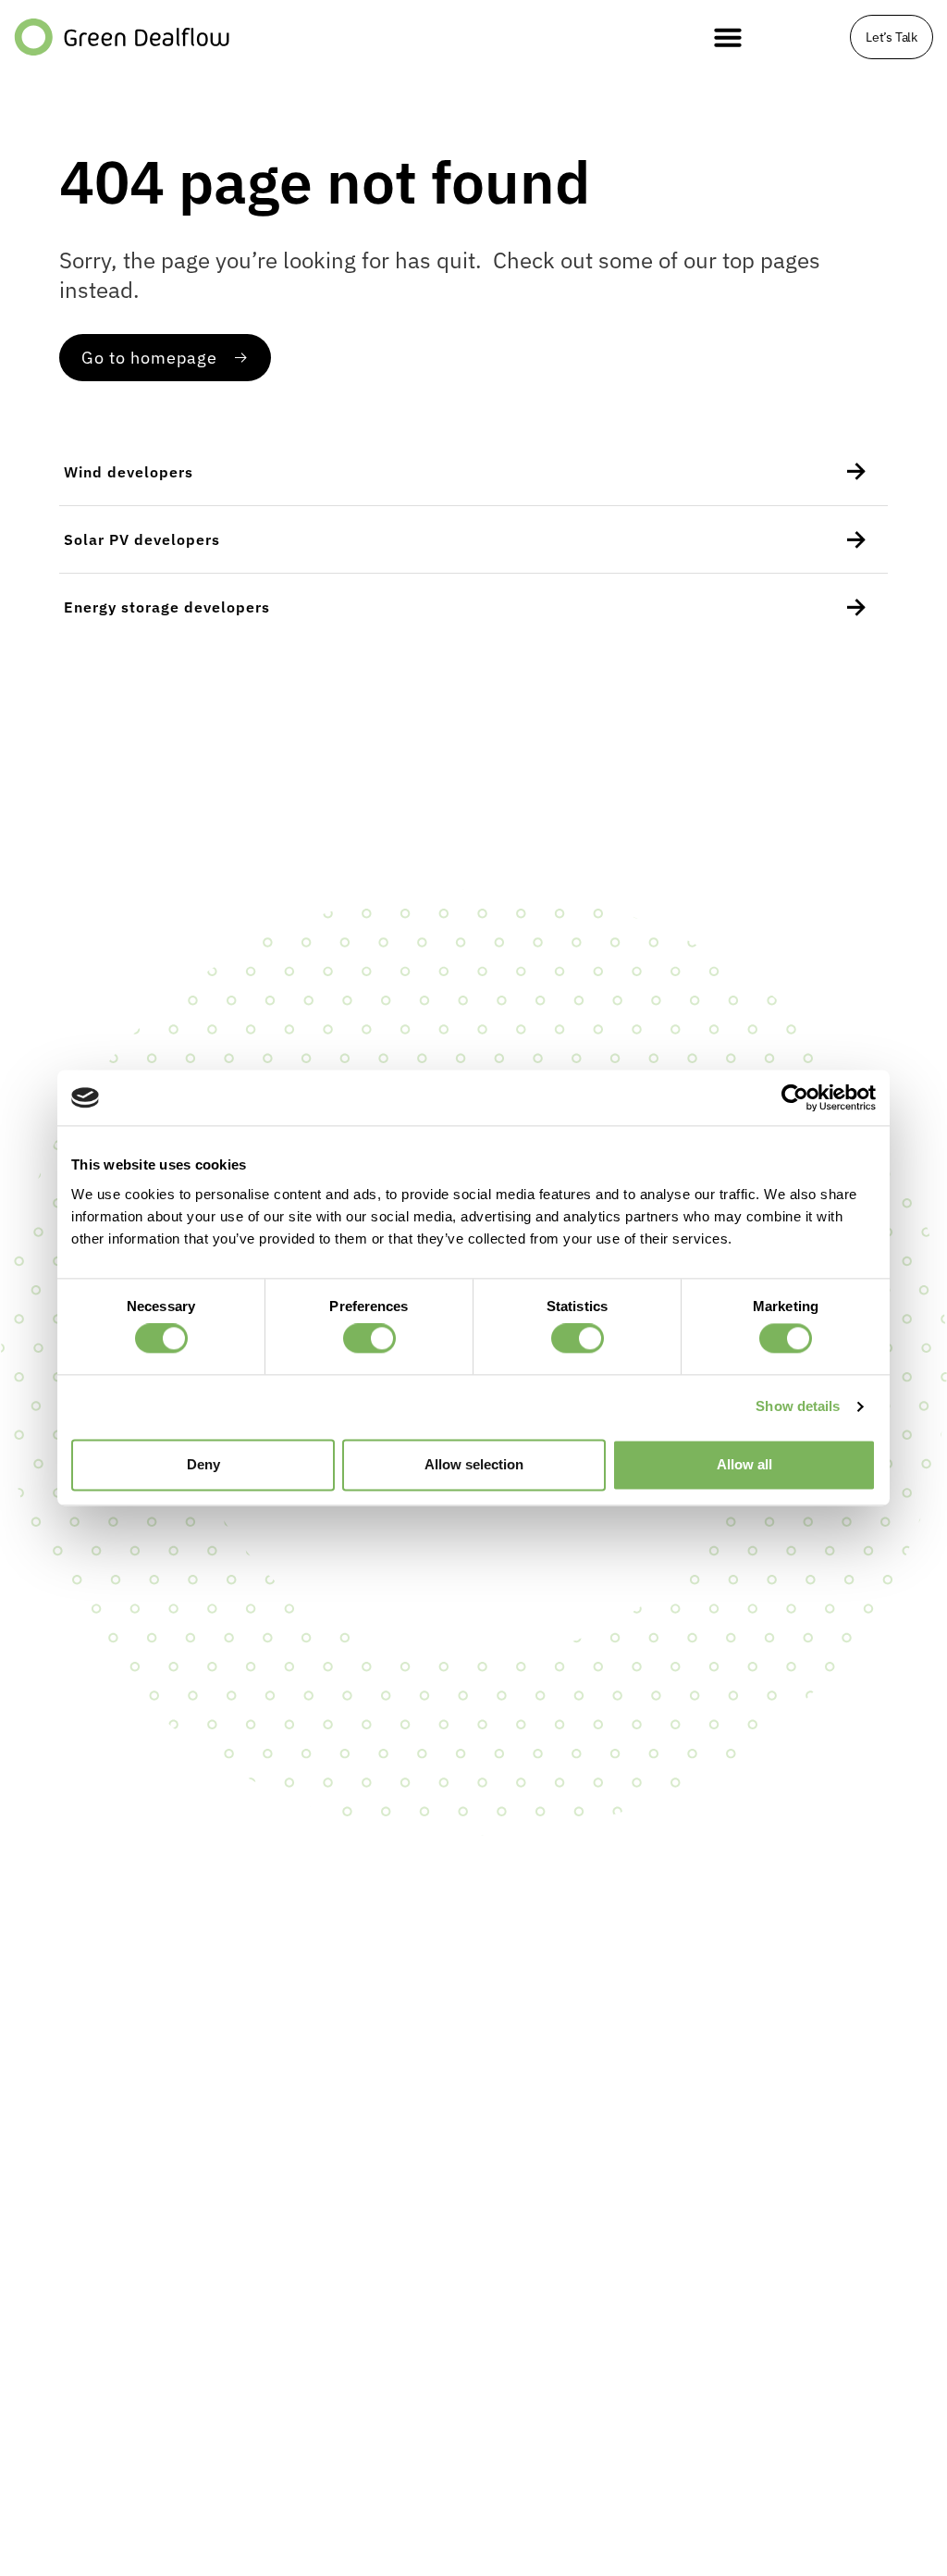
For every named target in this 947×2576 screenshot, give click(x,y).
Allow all (744, 1464)
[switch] (369, 1339)
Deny (203, 1464)
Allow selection (474, 1464)
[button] (728, 37)
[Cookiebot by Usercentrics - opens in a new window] (795, 1097)
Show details (798, 1407)
